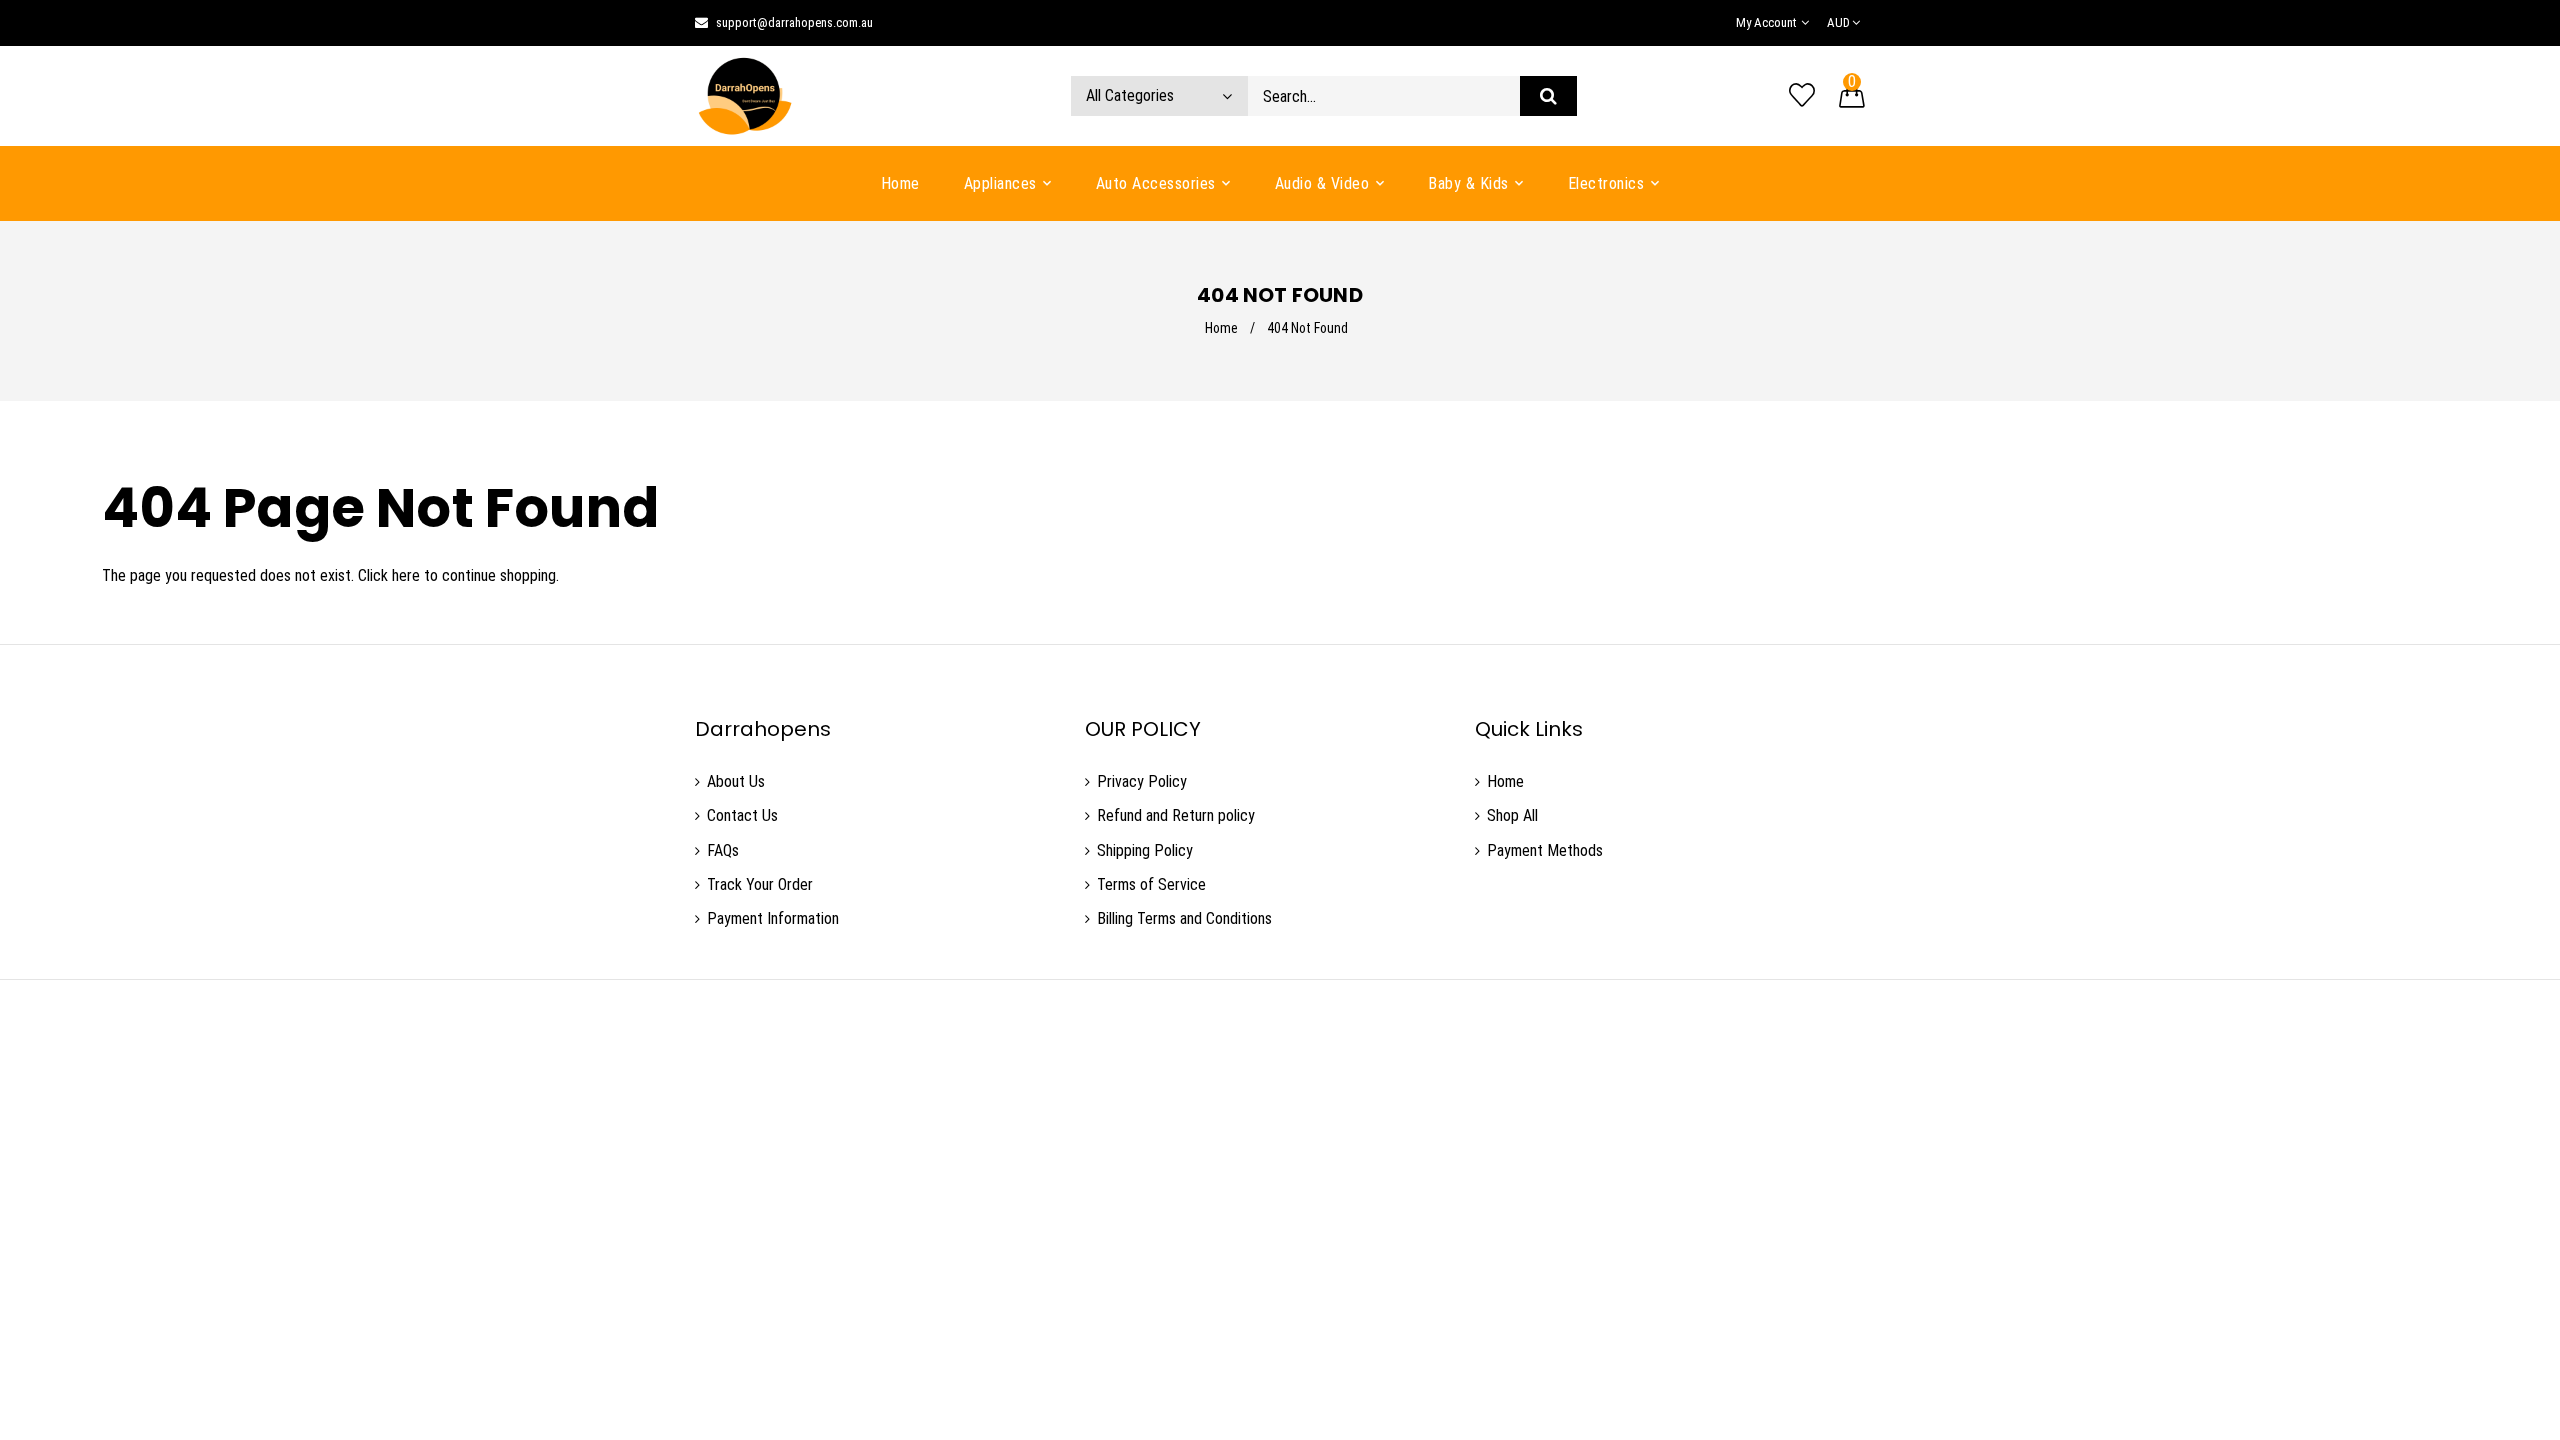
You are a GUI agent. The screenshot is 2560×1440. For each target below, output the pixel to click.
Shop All (1512, 815)
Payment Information (773, 918)
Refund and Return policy (1176, 815)
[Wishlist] (1802, 96)
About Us (736, 781)
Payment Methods (1545, 850)
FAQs (723, 850)
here (406, 575)
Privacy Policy (1142, 781)
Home (1221, 328)
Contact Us (742, 815)
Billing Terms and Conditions (1184, 918)
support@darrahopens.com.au (794, 22)
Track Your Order (760, 884)
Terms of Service (1151, 884)
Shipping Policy (1145, 850)
